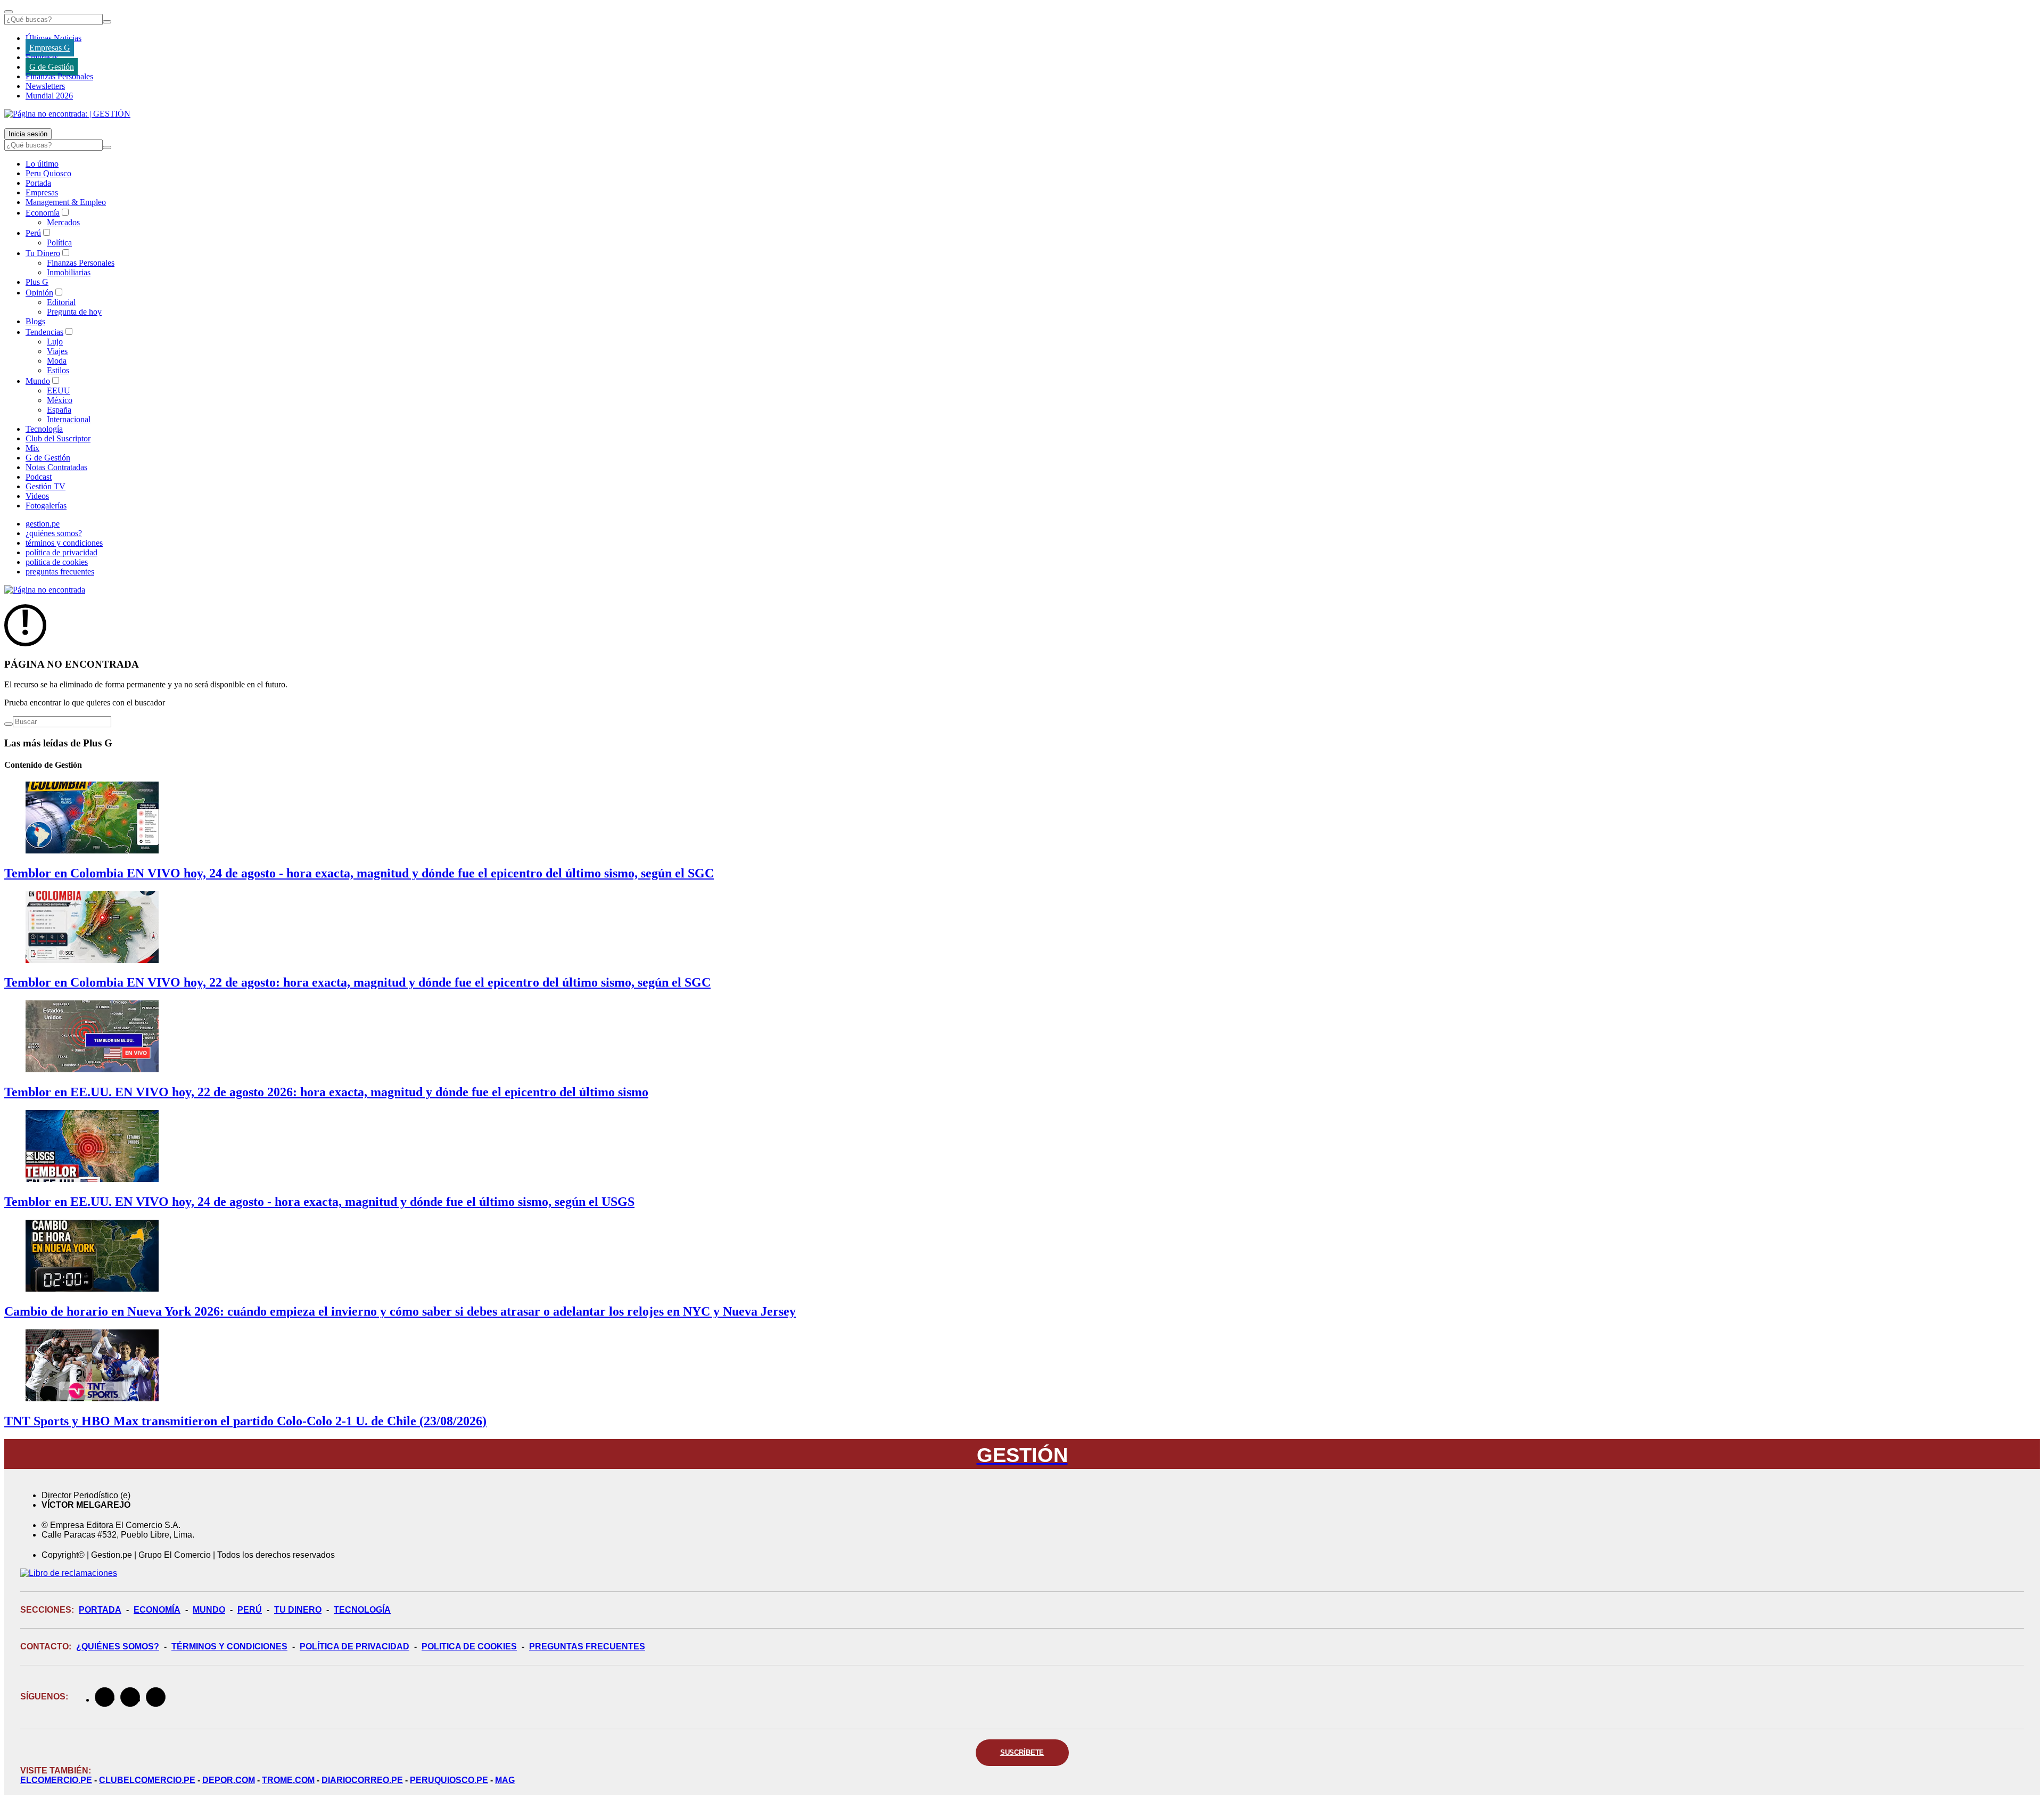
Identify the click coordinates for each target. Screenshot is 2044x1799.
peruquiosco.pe (449, 1780)
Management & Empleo (66, 202)
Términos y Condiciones (229, 1646)
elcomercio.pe (56, 1780)
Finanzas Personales (59, 76)
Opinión (39, 293)
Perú (33, 233)
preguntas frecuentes (60, 572)
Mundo (38, 381)
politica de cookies (57, 562)
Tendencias (44, 332)
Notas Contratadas (56, 467)
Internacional (69, 419)
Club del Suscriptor (58, 438)
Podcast (39, 477)
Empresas (42, 57)
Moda (57, 361)
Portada (38, 183)
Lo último (42, 164)
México (60, 400)
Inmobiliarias (69, 272)
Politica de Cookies (469, 1646)
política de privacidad (61, 552)
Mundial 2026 (49, 96)
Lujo (55, 342)
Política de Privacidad (355, 1646)
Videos (37, 496)
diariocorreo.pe (362, 1780)
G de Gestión (52, 67)
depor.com (229, 1780)
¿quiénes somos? (54, 533)
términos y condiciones (64, 543)
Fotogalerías (46, 506)
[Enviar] (107, 22)
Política (59, 243)
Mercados (63, 222)
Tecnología (44, 429)
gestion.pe (43, 524)
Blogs (35, 321)
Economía (43, 213)
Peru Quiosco (48, 173)
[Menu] (9, 12)
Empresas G (50, 48)
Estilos (58, 370)
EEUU (59, 391)
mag (505, 1780)
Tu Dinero (43, 253)
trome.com (288, 1780)
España (59, 410)
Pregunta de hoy (74, 312)
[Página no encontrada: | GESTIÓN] (67, 114)
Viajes (57, 351)
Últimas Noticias (53, 38)
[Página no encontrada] (45, 590)
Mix (32, 448)
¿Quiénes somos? (118, 1646)
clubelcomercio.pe (147, 1780)
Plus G (37, 282)
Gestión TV (46, 486)
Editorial (61, 302)
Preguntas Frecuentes (587, 1646)
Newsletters (45, 86)
